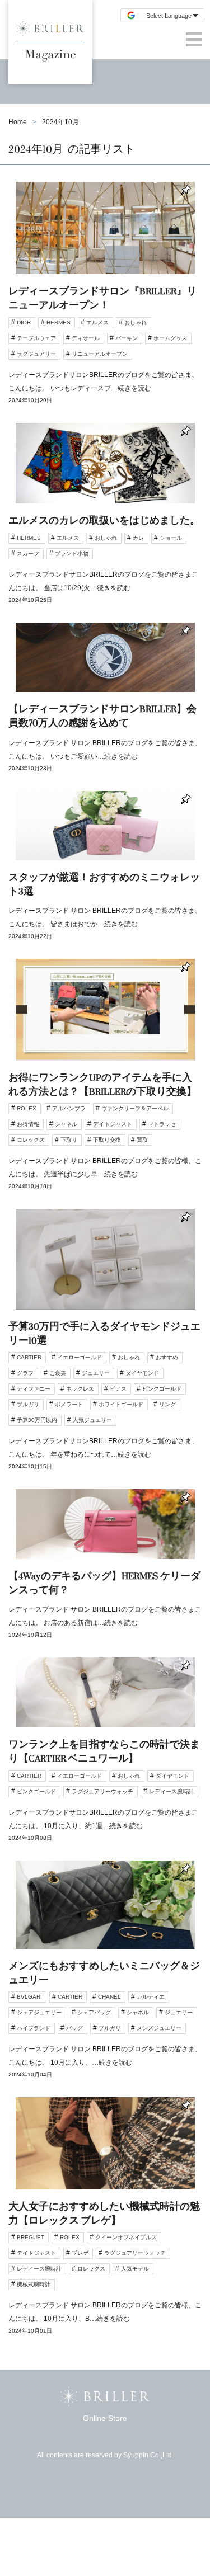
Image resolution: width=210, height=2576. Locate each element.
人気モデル (135, 2269)
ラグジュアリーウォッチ (102, 1791)
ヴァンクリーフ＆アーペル (135, 1108)
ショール (171, 538)
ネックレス (80, 1389)
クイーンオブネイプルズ (126, 2237)
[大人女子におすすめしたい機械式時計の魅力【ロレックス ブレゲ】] (105, 2225)
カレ (138, 538)
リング (167, 1404)
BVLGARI (29, 1997)
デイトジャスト (113, 1124)
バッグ (74, 2028)
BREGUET (31, 2237)
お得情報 (28, 1124)
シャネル (66, 1124)
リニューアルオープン (100, 354)
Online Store (105, 2418)
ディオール (86, 338)
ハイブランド (34, 2028)
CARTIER (29, 1357)
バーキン (127, 338)
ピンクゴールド (162, 1389)
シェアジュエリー (39, 2012)
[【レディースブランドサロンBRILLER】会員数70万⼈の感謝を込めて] (105, 707)
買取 (142, 1140)
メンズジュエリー (159, 2028)
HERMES (59, 322)
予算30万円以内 (37, 1420)
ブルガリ (28, 1404)
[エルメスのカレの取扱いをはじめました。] (105, 523)
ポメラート (69, 1404)
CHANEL (109, 1997)
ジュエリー (96, 1373)
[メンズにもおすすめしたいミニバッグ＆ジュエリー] (105, 1979)
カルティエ (151, 1997)
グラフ (25, 1373)
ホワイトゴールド (121, 1404)
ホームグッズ (170, 338)
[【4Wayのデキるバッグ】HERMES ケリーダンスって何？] (105, 1573)
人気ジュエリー (92, 1420)
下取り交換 (107, 1140)
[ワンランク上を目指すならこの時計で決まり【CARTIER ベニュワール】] (105, 1759)
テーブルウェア (36, 338)
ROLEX (27, 1108)
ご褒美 (58, 1373)
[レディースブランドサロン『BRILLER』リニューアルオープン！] (105, 302)
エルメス (97, 322)
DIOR (24, 322)
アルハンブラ (69, 1108)
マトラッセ (162, 1124)
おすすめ (167, 1357)
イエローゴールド (80, 1357)
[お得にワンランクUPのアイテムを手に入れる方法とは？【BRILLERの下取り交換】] (105, 1084)
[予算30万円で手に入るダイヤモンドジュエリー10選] (105, 1349)
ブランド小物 (72, 554)
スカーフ (28, 554)
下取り (69, 1140)
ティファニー (34, 1389)
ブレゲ (80, 2253)
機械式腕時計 (34, 2284)
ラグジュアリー (36, 354)
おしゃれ (136, 322)
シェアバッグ (94, 2012)
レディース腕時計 (171, 1791)
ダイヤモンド (142, 1373)
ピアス (118, 1389)
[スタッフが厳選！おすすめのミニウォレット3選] (105, 875)
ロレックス (31, 1140)
